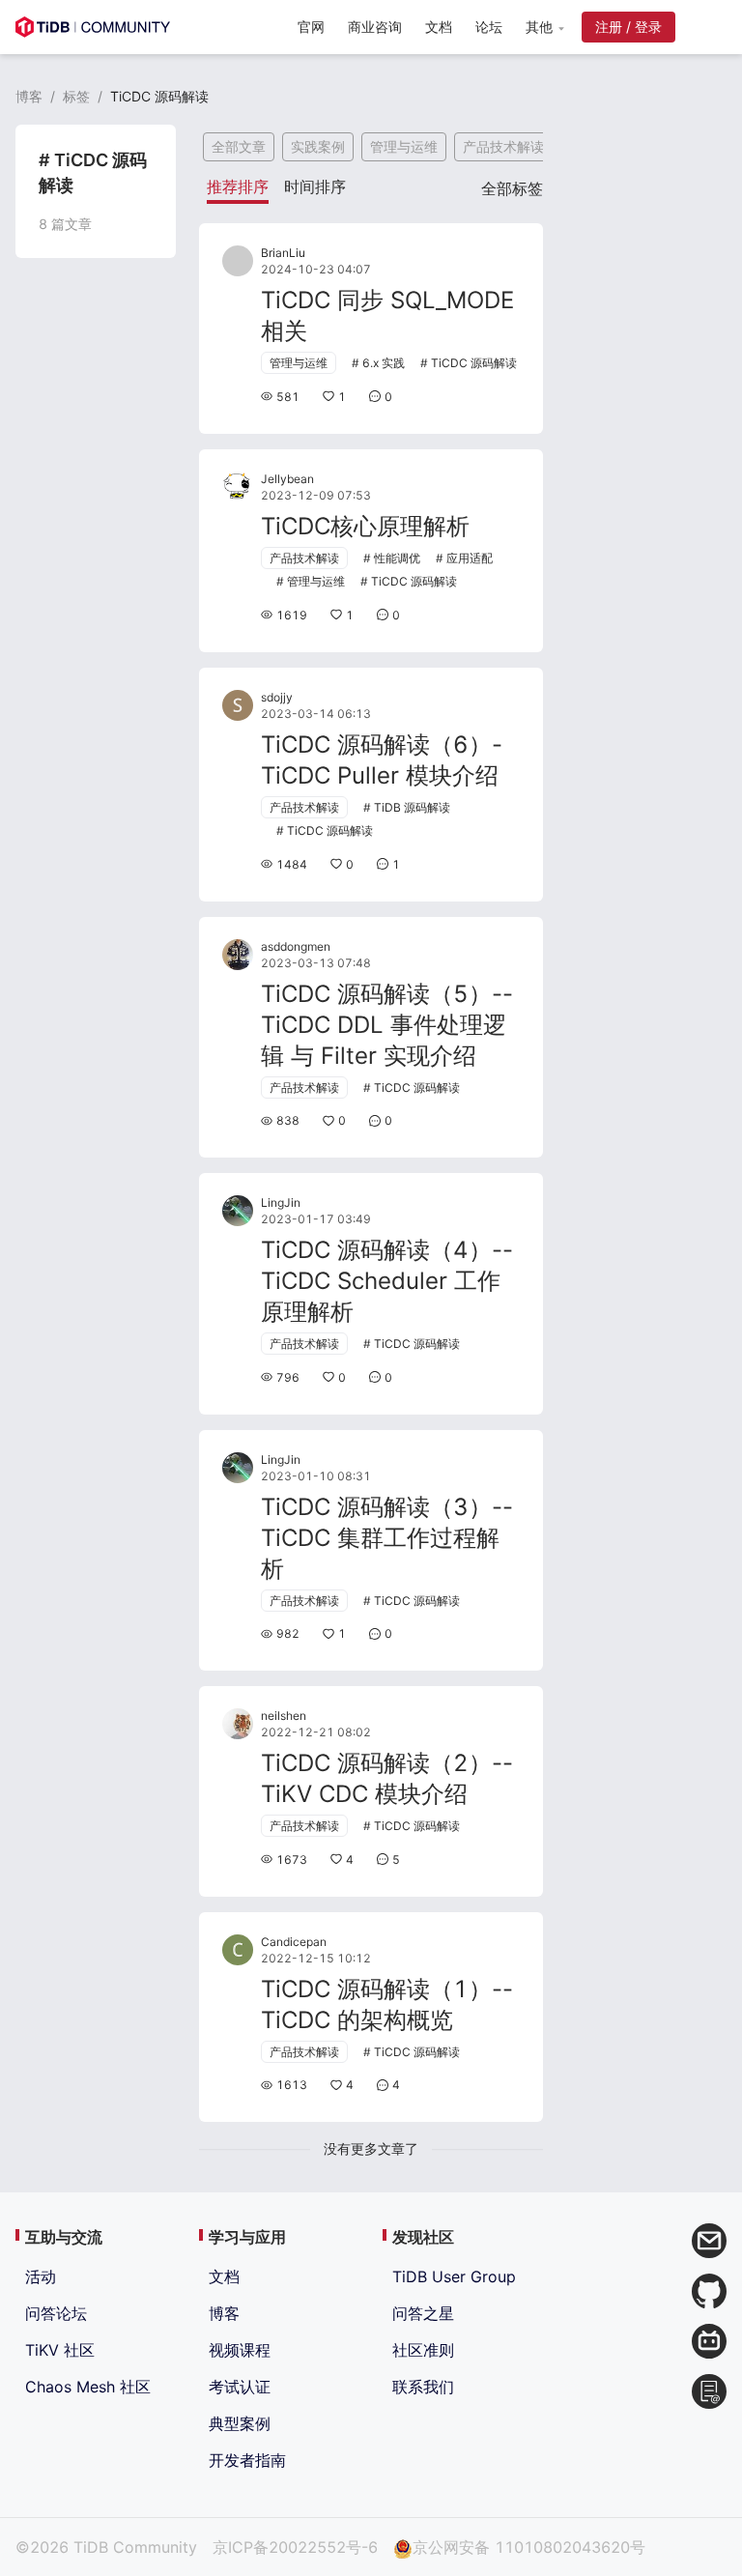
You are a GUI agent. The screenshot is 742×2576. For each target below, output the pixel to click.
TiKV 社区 (60, 2350)
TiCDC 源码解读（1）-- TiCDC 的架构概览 (387, 2004)
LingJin (281, 1202)
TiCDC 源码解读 (474, 363)
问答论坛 (56, 2313)
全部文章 (239, 146)
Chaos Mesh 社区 (88, 2387)
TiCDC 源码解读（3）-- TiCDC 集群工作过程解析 (387, 1538)
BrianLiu (283, 253)
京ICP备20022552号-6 (295, 2547)
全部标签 (512, 188)
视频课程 (240, 2350)
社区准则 (423, 2350)
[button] (544, 27)
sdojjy (277, 697)
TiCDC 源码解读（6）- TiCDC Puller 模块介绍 (382, 760)
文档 (439, 27)
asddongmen (296, 946)
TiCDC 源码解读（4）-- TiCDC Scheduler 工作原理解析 (387, 1281)
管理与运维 (404, 146)
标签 (76, 96)
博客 (29, 96)
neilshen (284, 1716)
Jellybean (287, 479)
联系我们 (423, 2387)
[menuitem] (311, 29)
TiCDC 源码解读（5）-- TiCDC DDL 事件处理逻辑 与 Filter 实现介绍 (387, 1025)
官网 (311, 27)
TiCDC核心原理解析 (365, 526)
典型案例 (240, 2423)
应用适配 (470, 558)
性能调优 (397, 558)
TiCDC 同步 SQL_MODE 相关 (387, 315)
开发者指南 (247, 2460)
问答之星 (423, 2313)
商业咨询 (375, 27)
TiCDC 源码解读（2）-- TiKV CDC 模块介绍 (387, 1778)
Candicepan (294, 1942)
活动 (41, 2276)
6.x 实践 (384, 363)
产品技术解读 (503, 146)
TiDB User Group (454, 2276)
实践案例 (318, 146)
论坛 (489, 27)
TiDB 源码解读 (412, 807)
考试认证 (240, 2387)
